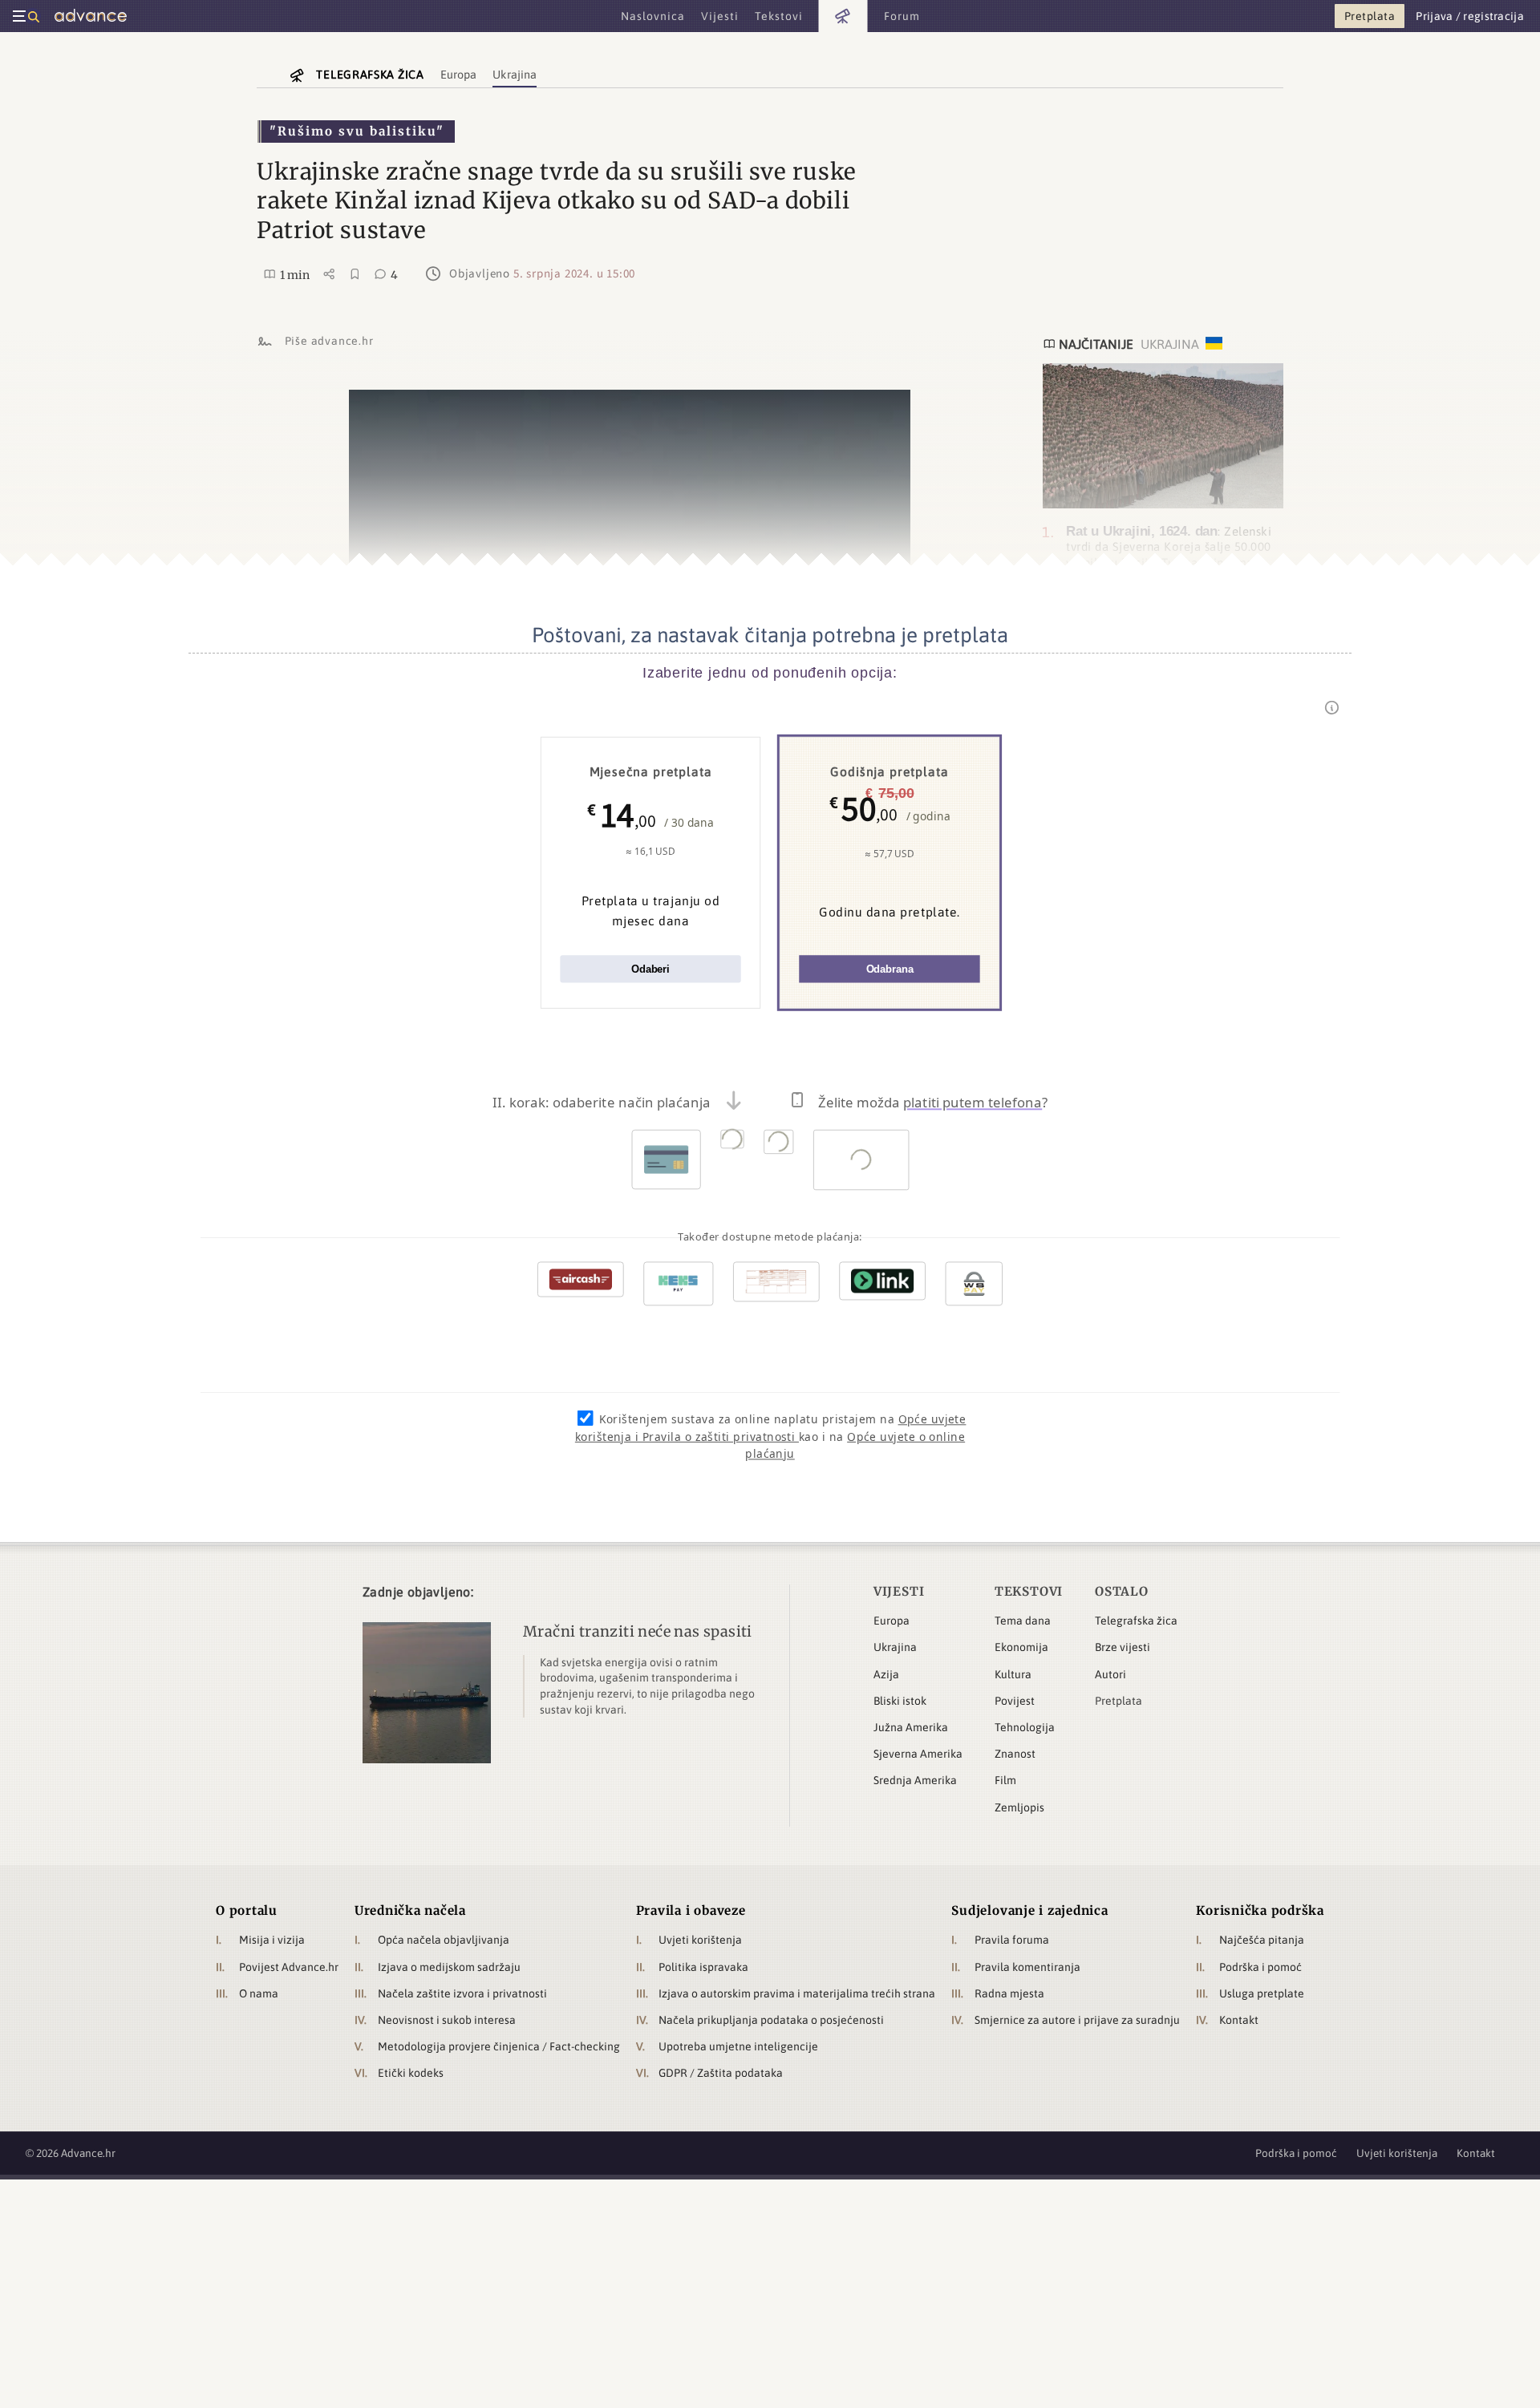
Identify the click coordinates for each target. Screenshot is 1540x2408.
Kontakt (1239, 2020)
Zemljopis (1019, 1807)
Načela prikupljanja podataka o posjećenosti (771, 2020)
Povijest (1015, 1701)
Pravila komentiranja (1027, 1967)
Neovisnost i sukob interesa (447, 2020)
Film (1005, 1780)
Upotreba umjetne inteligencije (738, 2046)
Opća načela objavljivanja (444, 1940)
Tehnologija (1025, 1727)
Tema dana (1023, 1621)
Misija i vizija (272, 1940)
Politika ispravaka (703, 1967)
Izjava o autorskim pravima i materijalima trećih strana (797, 1993)
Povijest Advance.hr (289, 1967)
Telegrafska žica (1136, 1621)
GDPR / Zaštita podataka (721, 2073)
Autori (1110, 1674)
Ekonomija (1021, 1647)
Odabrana (890, 969)
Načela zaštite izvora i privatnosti (462, 1993)
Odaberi (650, 969)
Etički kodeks (411, 2073)
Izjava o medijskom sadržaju (449, 1967)
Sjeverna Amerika (918, 1754)
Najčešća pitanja (1262, 1940)
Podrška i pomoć (1260, 1967)
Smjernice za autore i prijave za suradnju (1077, 2020)
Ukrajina (895, 1647)
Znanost (1015, 1754)
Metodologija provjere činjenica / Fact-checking (499, 2046)
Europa (892, 1621)
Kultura (1013, 1674)
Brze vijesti (1123, 1647)
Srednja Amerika (915, 1780)
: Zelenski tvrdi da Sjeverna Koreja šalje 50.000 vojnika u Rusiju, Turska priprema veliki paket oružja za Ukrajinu (1169, 554)
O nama (259, 1993)
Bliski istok (900, 1701)
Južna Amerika (911, 1727)
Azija (886, 1674)
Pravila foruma (1012, 1940)
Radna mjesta (1009, 1993)
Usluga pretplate (1262, 1993)
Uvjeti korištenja (700, 1940)
